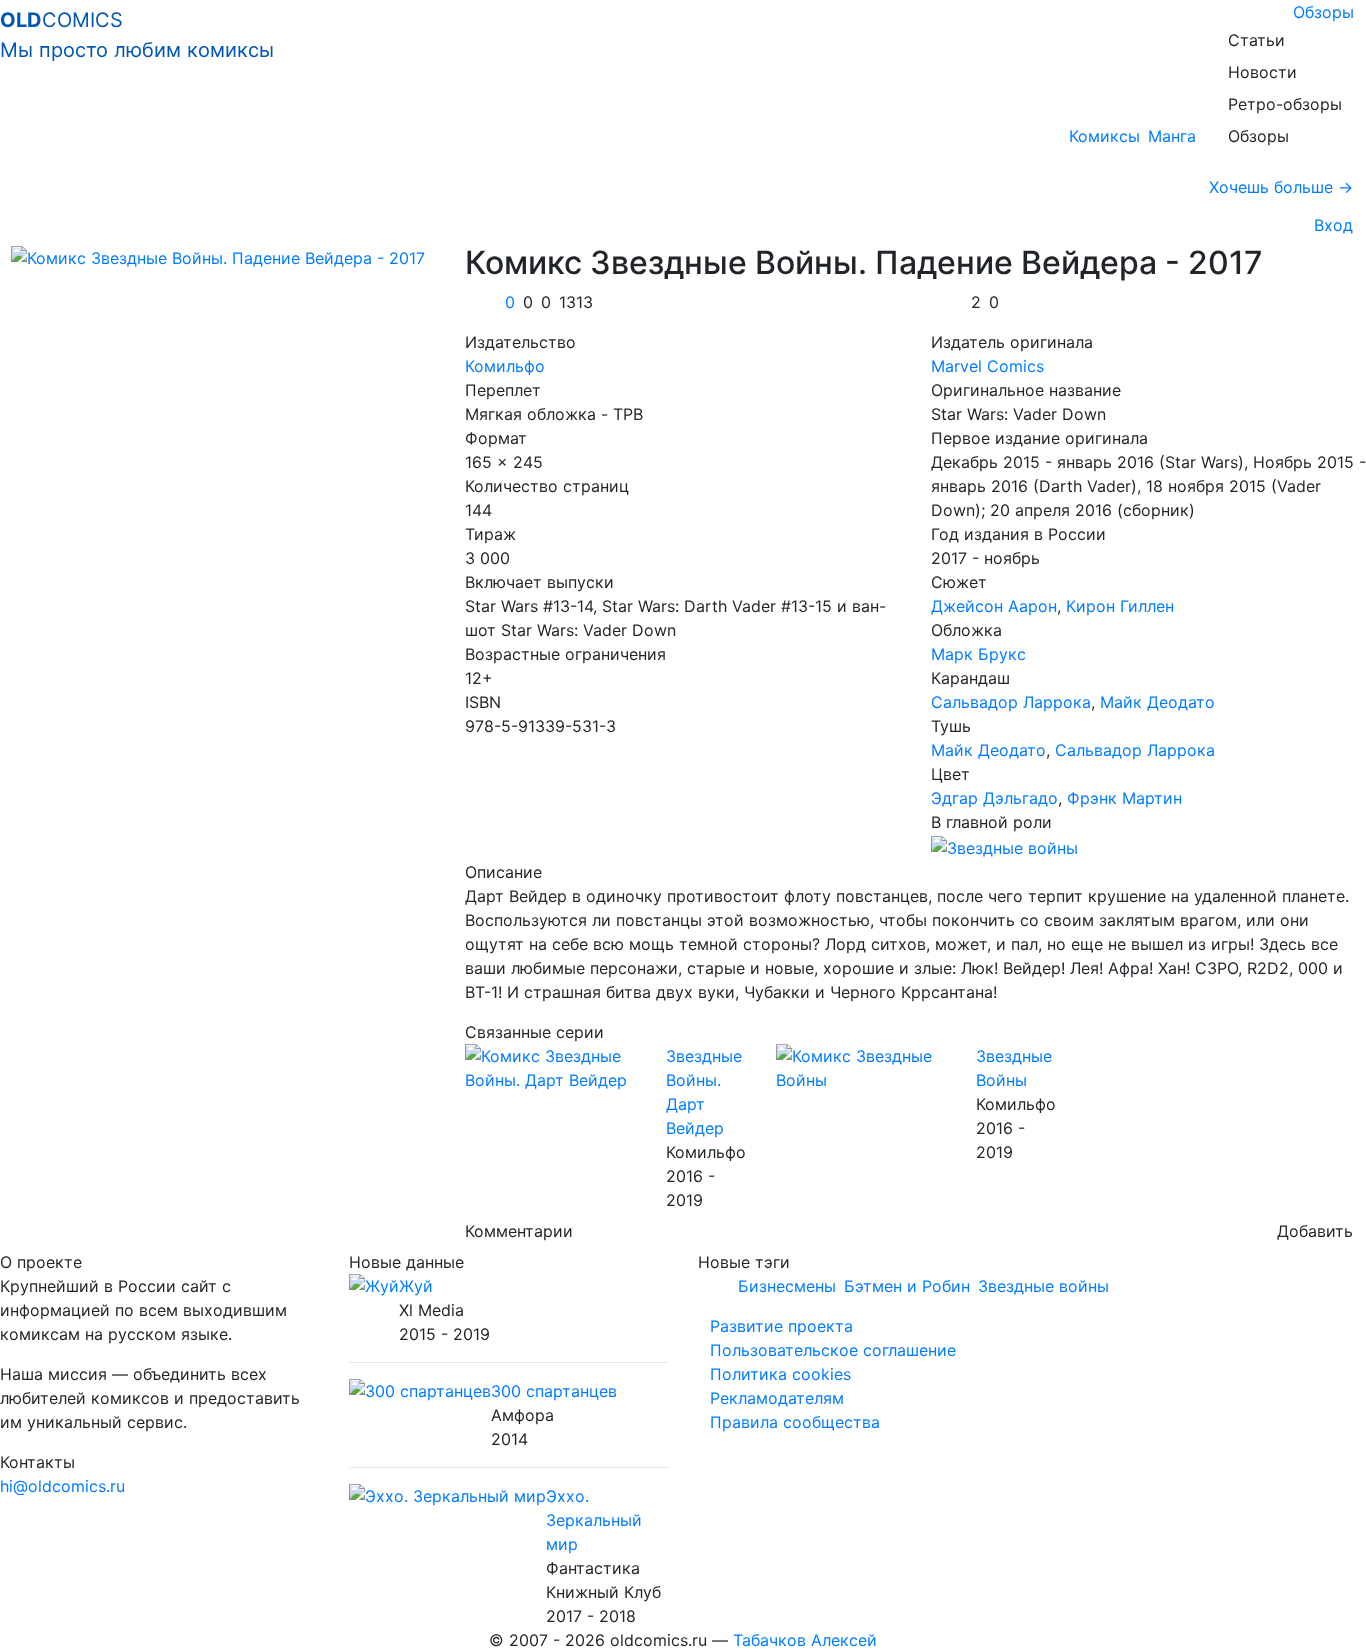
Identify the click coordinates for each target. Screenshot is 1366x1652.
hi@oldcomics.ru (62, 1486)
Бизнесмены (787, 1286)
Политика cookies (780, 1374)
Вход (1328, 225)
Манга (1172, 136)
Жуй (416, 1286)
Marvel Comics (987, 366)
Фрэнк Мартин (1124, 798)
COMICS (137, 35)
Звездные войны (1043, 1286)
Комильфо (505, 366)
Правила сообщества (795, 1422)
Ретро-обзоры (1285, 104)
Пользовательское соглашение (833, 1350)
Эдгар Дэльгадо (994, 798)
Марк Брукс (978, 654)
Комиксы (1104, 136)
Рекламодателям (777, 1398)
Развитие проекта (781, 1326)
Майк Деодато (1157, 702)
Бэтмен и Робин (907, 1286)
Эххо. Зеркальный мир (594, 1520)
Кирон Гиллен (1120, 606)
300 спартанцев (554, 1391)
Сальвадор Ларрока (1011, 702)
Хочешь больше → (1281, 187)
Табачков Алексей (805, 1640)
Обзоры (1323, 12)
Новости (1262, 72)
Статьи (1256, 40)
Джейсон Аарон (994, 606)
